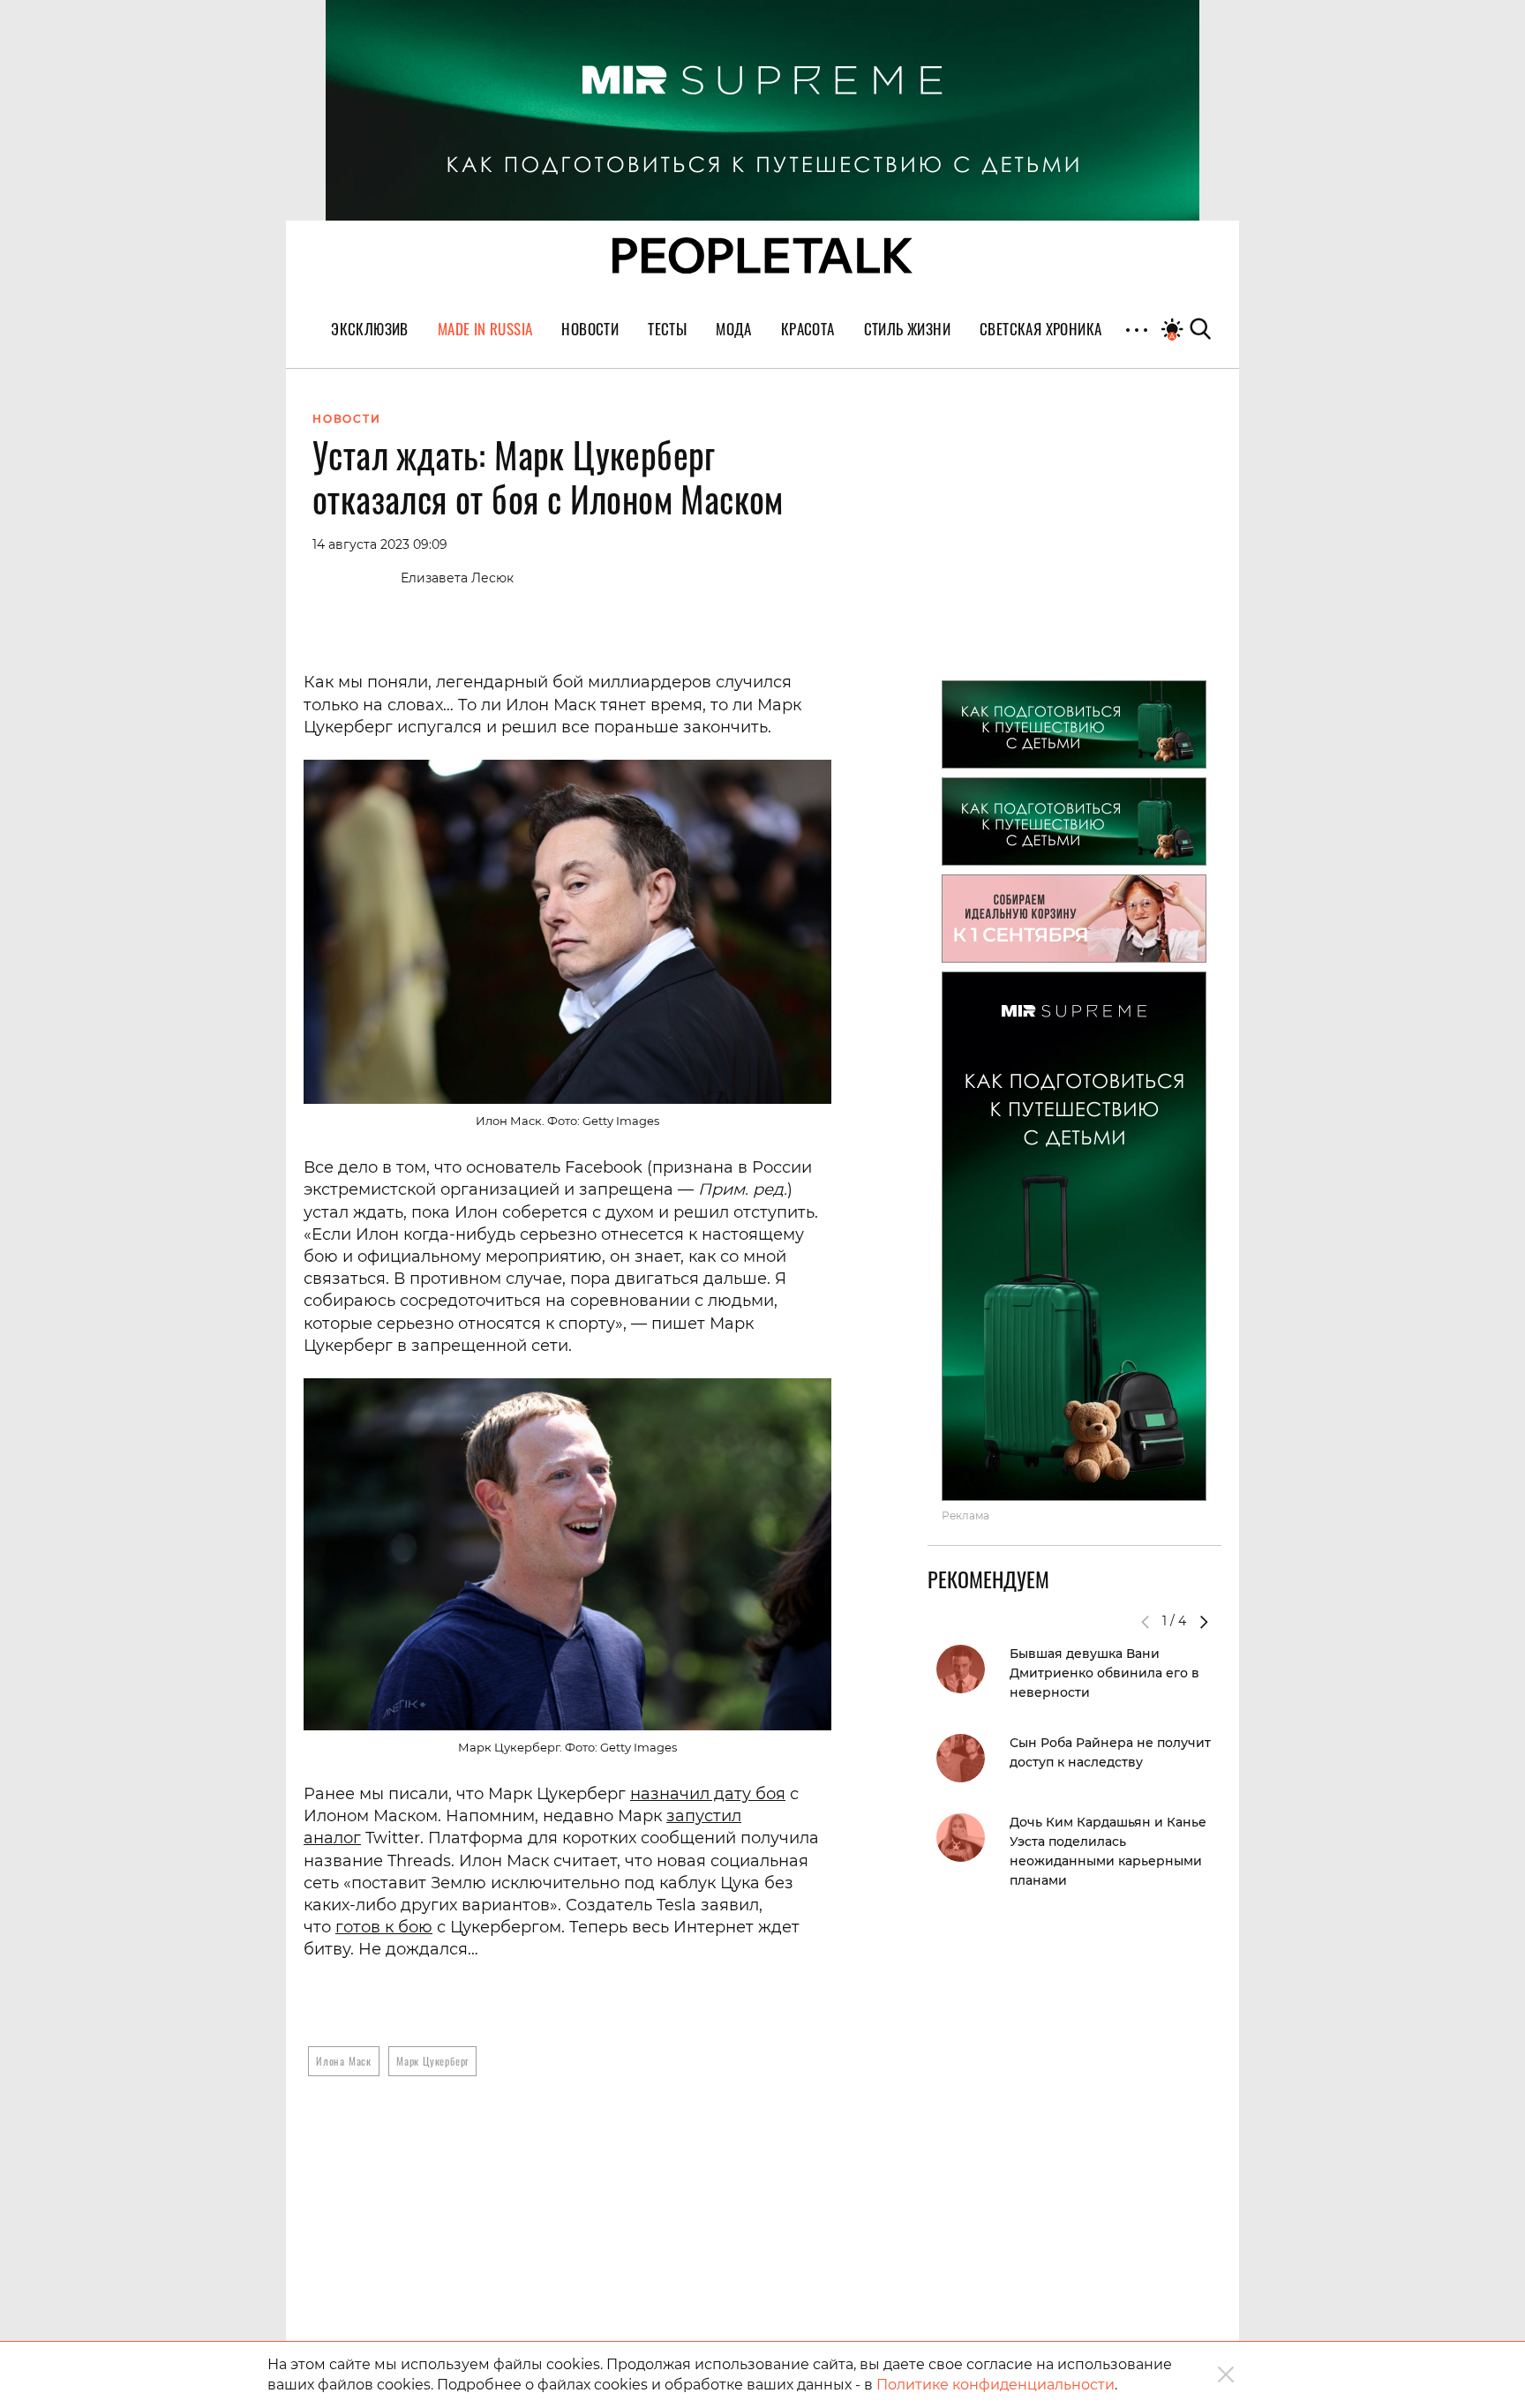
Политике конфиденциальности (995, 2385)
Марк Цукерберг (432, 2061)
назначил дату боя (708, 1794)
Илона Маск (344, 2061)
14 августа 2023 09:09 (380, 544)
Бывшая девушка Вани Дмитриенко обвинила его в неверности (1104, 1673)
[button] (1204, 1622)
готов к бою (384, 1927)
